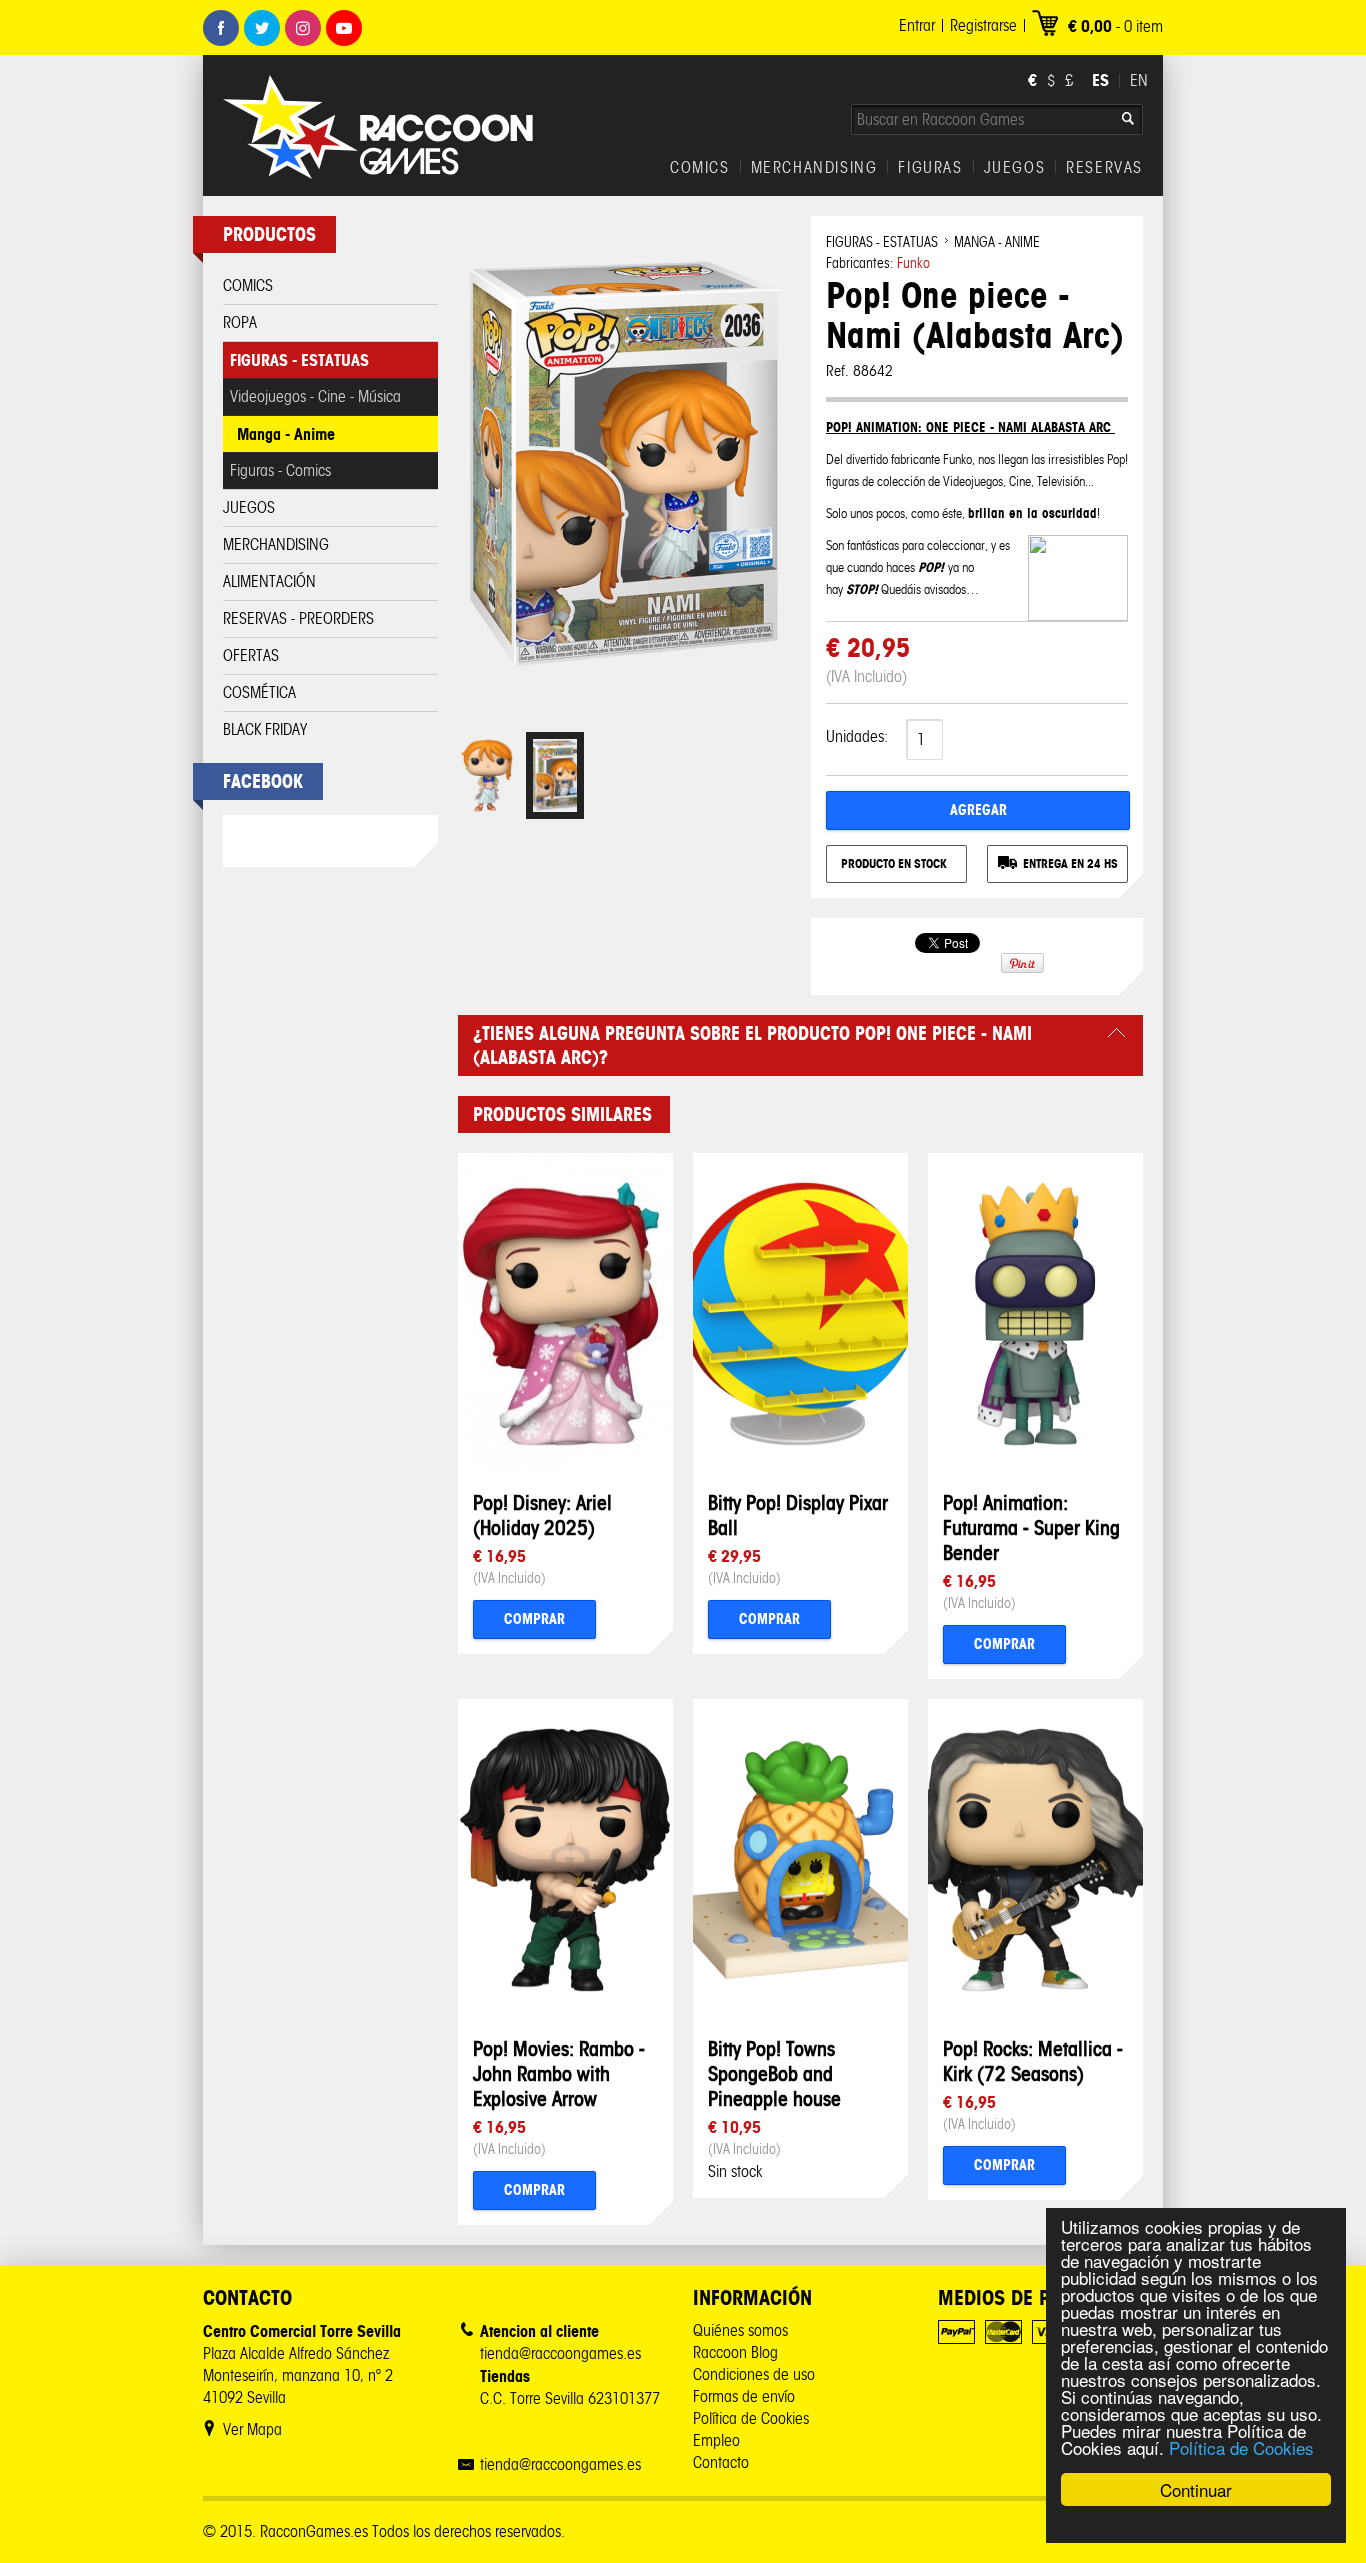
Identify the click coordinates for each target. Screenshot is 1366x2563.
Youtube (344, 28)
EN (1139, 80)
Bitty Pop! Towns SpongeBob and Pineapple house (774, 2073)
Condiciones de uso (754, 2374)
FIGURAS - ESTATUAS (299, 360)
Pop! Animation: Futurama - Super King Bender (1031, 1527)
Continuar (1196, 2489)
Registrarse (983, 25)
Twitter (262, 28)
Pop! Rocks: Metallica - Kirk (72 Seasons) (1033, 2061)
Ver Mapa (252, 2429)
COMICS (700, 168)
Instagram (303, 28)
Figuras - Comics (280, 470)
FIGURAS (930, 168)
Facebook (221, 28)
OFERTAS (251, 655)
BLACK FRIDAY (265, 729)
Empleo (716, 2440)
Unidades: (857, 736)
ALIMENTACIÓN (269, 581)
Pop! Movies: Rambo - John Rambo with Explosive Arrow (559, 2073)
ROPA (240, 322)
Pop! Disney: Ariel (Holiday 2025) (542, 1515)
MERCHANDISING (814, 168)
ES (1100, 80)
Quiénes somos (740, 2330)
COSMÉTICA (259, 692)
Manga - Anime (286, 434)
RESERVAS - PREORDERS (298, 618)
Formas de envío (744, 2396)
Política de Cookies (1241, 2447)
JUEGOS (1015, 168)
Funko (913, 263)
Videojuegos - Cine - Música (315, 396)
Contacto (721, 2462)
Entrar (917, 25)
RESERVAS (1104, 168)
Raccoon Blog (735, 2352)
